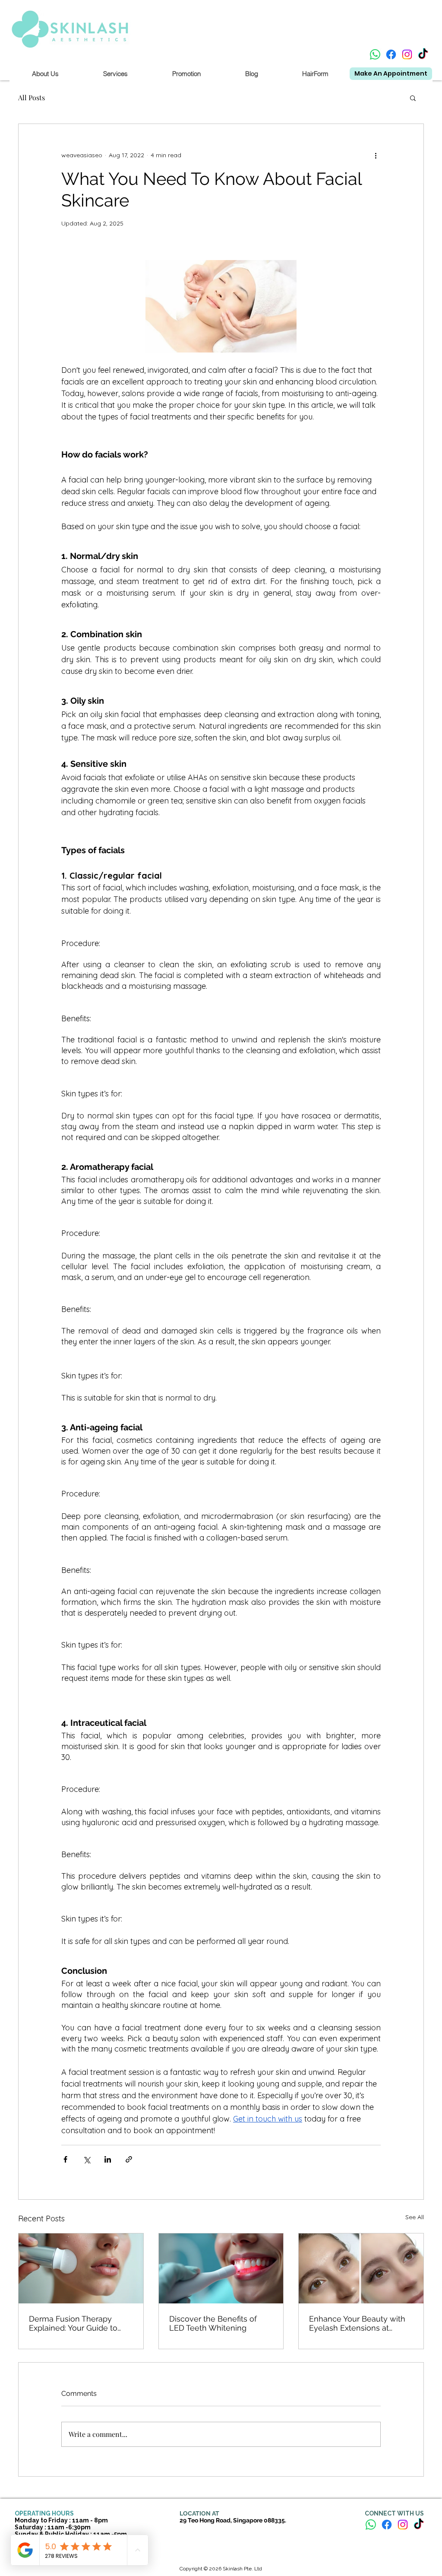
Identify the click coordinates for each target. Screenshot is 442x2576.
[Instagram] (407, 54)
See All (415, 2217)
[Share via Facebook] (65, 2159)
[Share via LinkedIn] (108, 2159)
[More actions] (376, 155)
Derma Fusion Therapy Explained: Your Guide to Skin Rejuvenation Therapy (78, 2323)
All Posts (32, 97)
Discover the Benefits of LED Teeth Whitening (213, 2323)
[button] (413, 98)
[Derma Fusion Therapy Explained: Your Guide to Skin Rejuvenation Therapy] (81, 2268)
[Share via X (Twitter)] (87, 2159)
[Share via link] (129, 2159)
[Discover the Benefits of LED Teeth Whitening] (221, 2268)
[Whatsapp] (375, 54)
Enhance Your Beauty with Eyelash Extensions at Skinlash (357, 2323)
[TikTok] (423, 54)
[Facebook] (391, 54)
